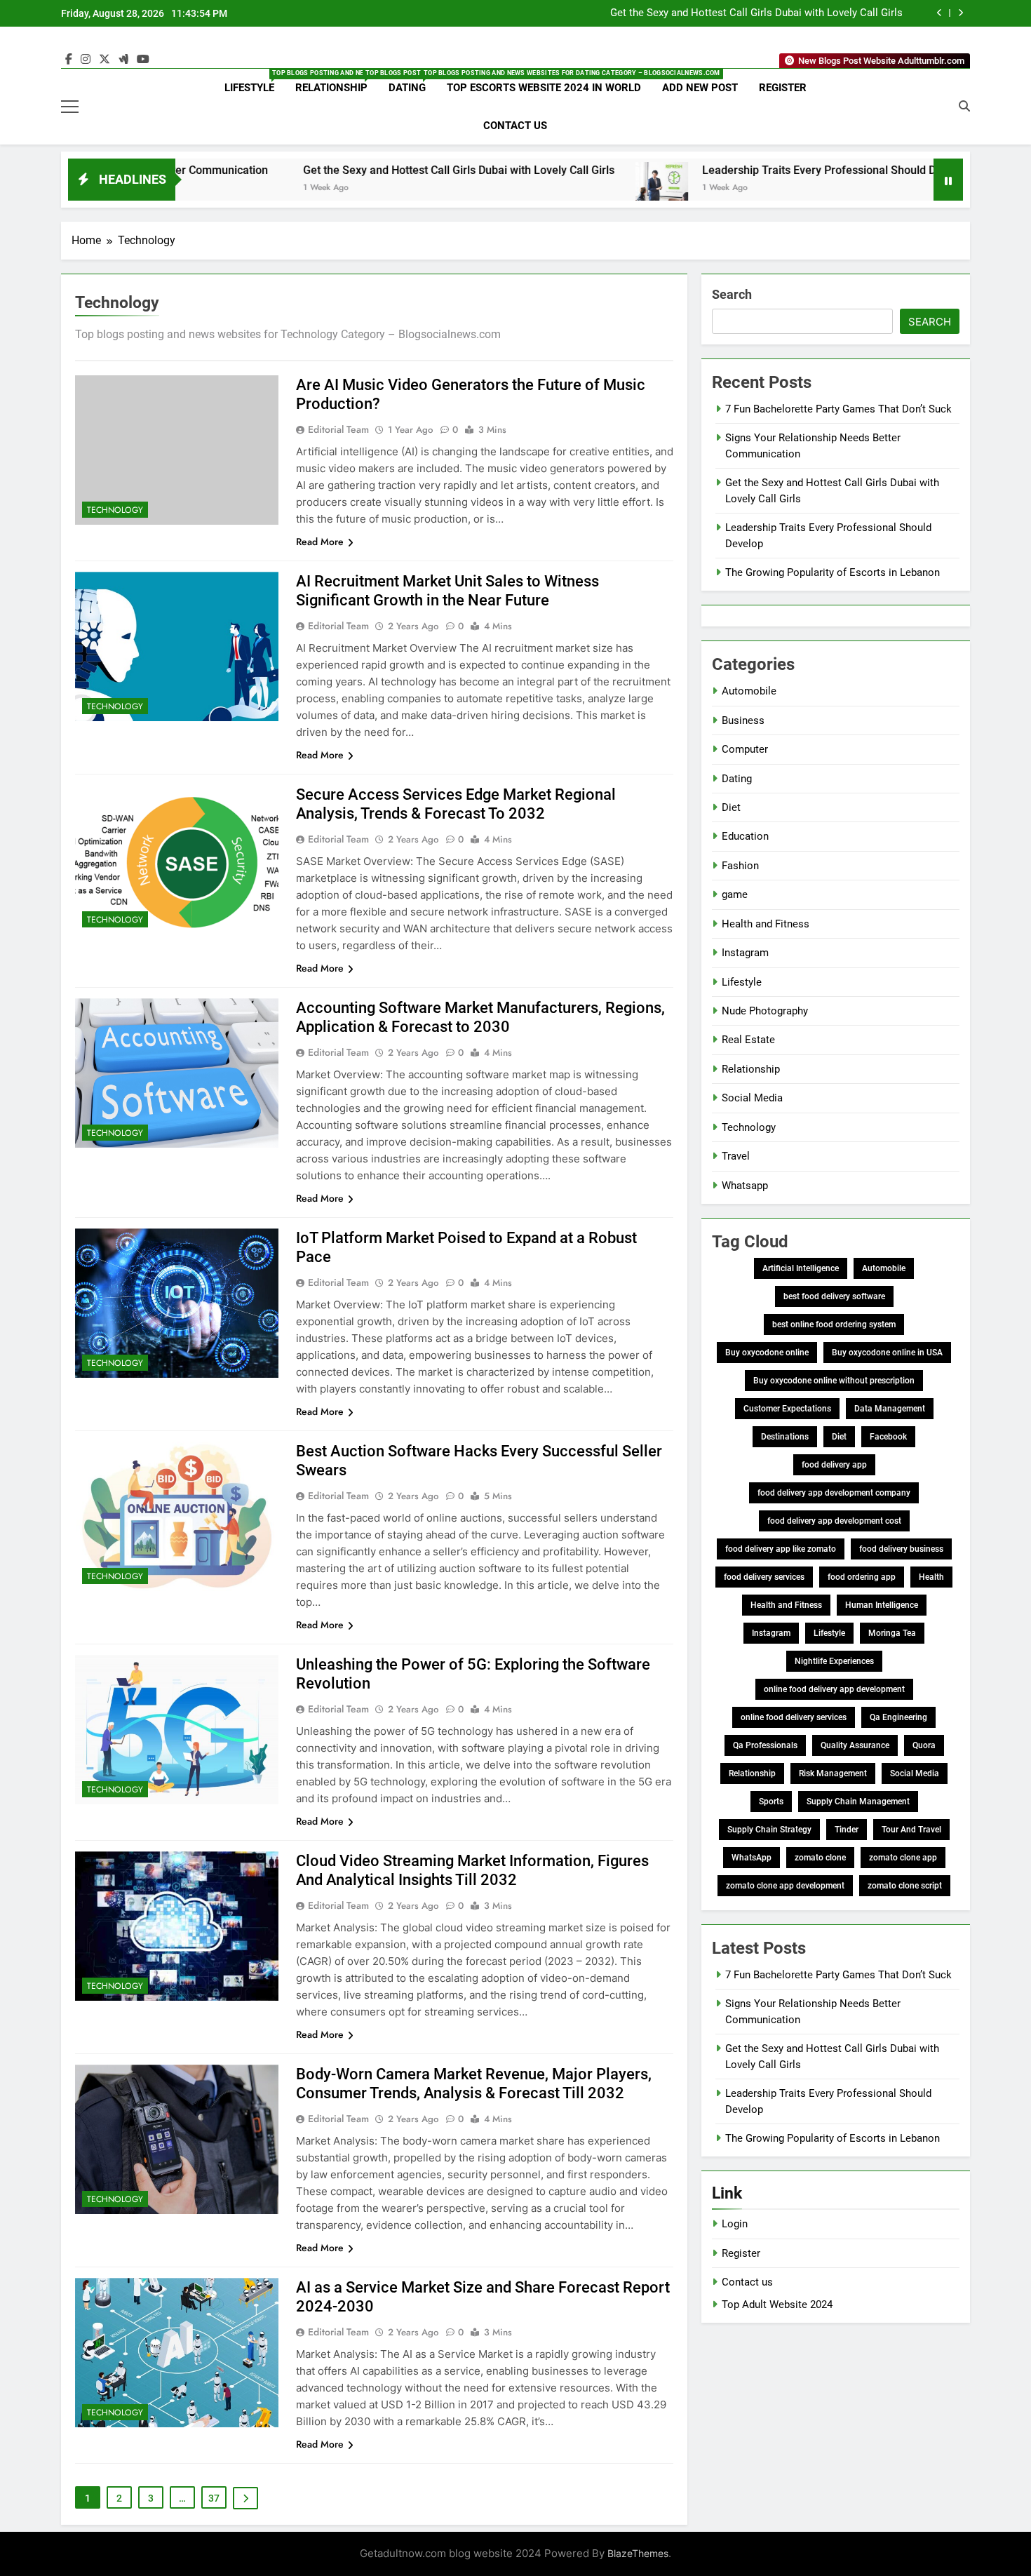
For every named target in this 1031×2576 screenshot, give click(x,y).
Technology (115, 510)
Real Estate (748, 1040)
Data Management (890, 1409)
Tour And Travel (911, 1830)
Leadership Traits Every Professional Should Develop (730, 170)
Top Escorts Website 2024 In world (544, 88)
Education (745, 836)
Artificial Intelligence (801, 1268)
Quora (924, 1745)
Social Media (752, 1098)
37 (214, 2498)
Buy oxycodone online (767, 1353)
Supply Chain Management (858, 1802)
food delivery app (834, 1465)
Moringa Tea (892, 1633)
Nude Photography (765, 1011)
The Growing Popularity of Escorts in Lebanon (833, 572)
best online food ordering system (834, 1324)
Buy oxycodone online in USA (887, 1353)
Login (735, 2224)
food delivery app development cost (834, 1521)
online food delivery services (794, 1717)
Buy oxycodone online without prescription (834, 1381)
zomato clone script (905, 1886)
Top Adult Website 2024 (777, 2305)
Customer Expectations (787, 1409)
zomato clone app (903, 1858)
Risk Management (833, 1773)
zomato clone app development (785, 1886)
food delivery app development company (834, 1493)
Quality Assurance (855, 1745)
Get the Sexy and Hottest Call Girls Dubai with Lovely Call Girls (756, 13)
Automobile (749, 691)
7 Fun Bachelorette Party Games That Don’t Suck (838, 409)
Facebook (888, 1437)
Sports (771, 1802)
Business (743, 720)
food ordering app (862, 1577)
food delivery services (764, 1577)
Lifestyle (255, 82)
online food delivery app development (834, 1689)
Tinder (847, 1830)
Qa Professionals (765, 1745)
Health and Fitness (766, 924)
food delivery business (901, 1549)
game (735, 894)
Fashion (740, 866)
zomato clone (820, 1858)
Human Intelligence (882, 1605)
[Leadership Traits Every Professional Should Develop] (556, 188)
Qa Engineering (898, 1717)
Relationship (337, 82)
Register (783, 88)
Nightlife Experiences (834, 1661)
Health (931, 1577)
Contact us (747, 2282)
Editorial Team (338, 429)
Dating (412, 82)
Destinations (785, 1437)
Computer (745, 749)
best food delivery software (834, 1296)
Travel (736, 1156)
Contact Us (515, 126)
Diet (731, 807)
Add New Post (700, 88)
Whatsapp (745, 1186)
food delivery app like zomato (781, 1549)
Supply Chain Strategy (769, 1830)
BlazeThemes (638, 2553)
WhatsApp (752, 1858)
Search (732, 294)
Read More (320, 542)
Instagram (745, 953)
